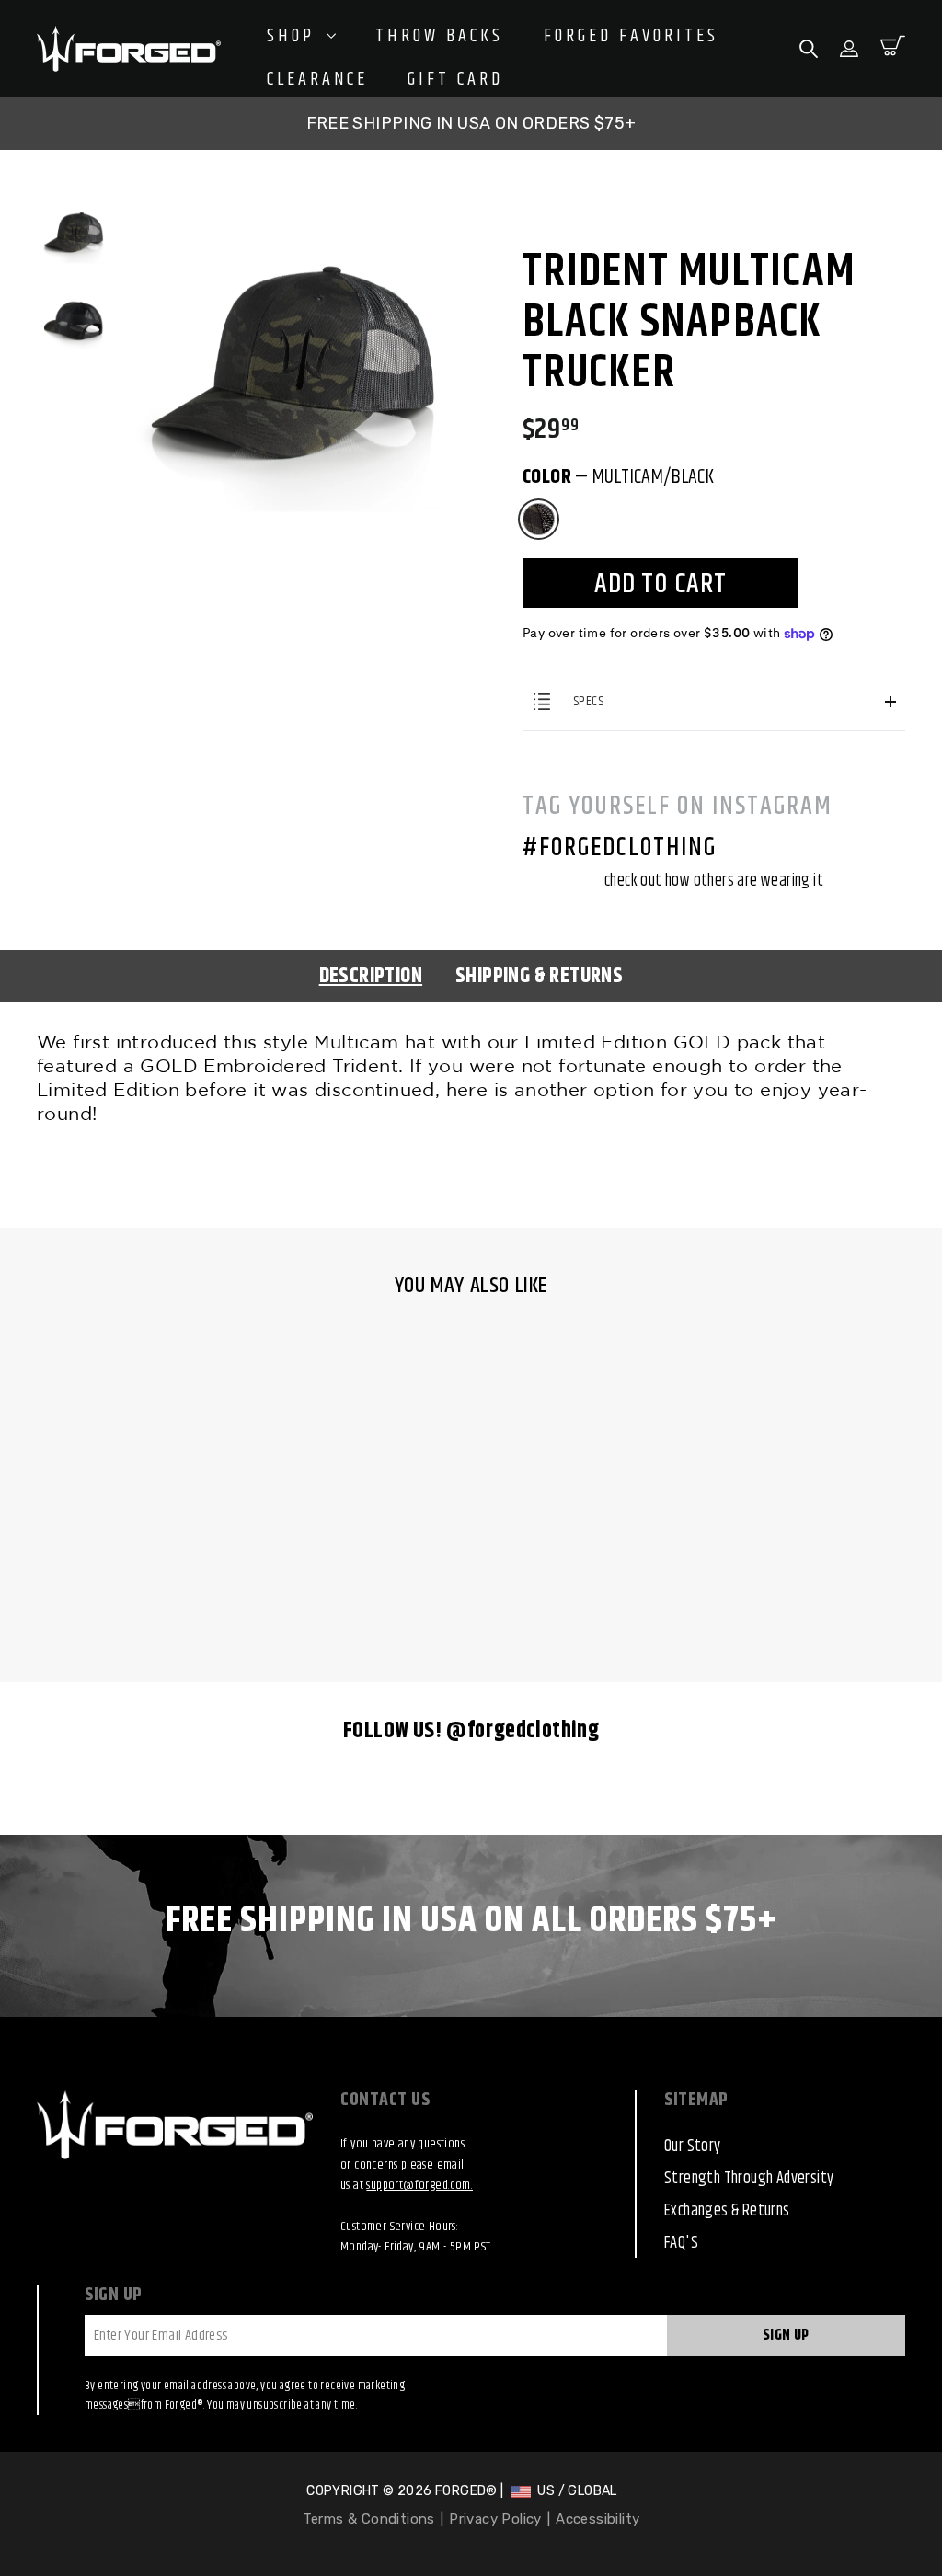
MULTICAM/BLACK (539, 519)
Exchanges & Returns (727, 2211)
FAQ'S (681, 2243)
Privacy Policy (495, 2519)
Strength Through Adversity (749, 2179)
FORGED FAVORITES (631, 37)
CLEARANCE (317, 80)
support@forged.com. (419, 2185)
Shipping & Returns (539, 976)
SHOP (294, 36)
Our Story (693, 2147)
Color (618, 477)
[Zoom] (293, 219)
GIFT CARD (455, 80)
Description (371, 976)
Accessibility (597, 2519)
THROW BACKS (439, 37)
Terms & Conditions (369, 2519)
